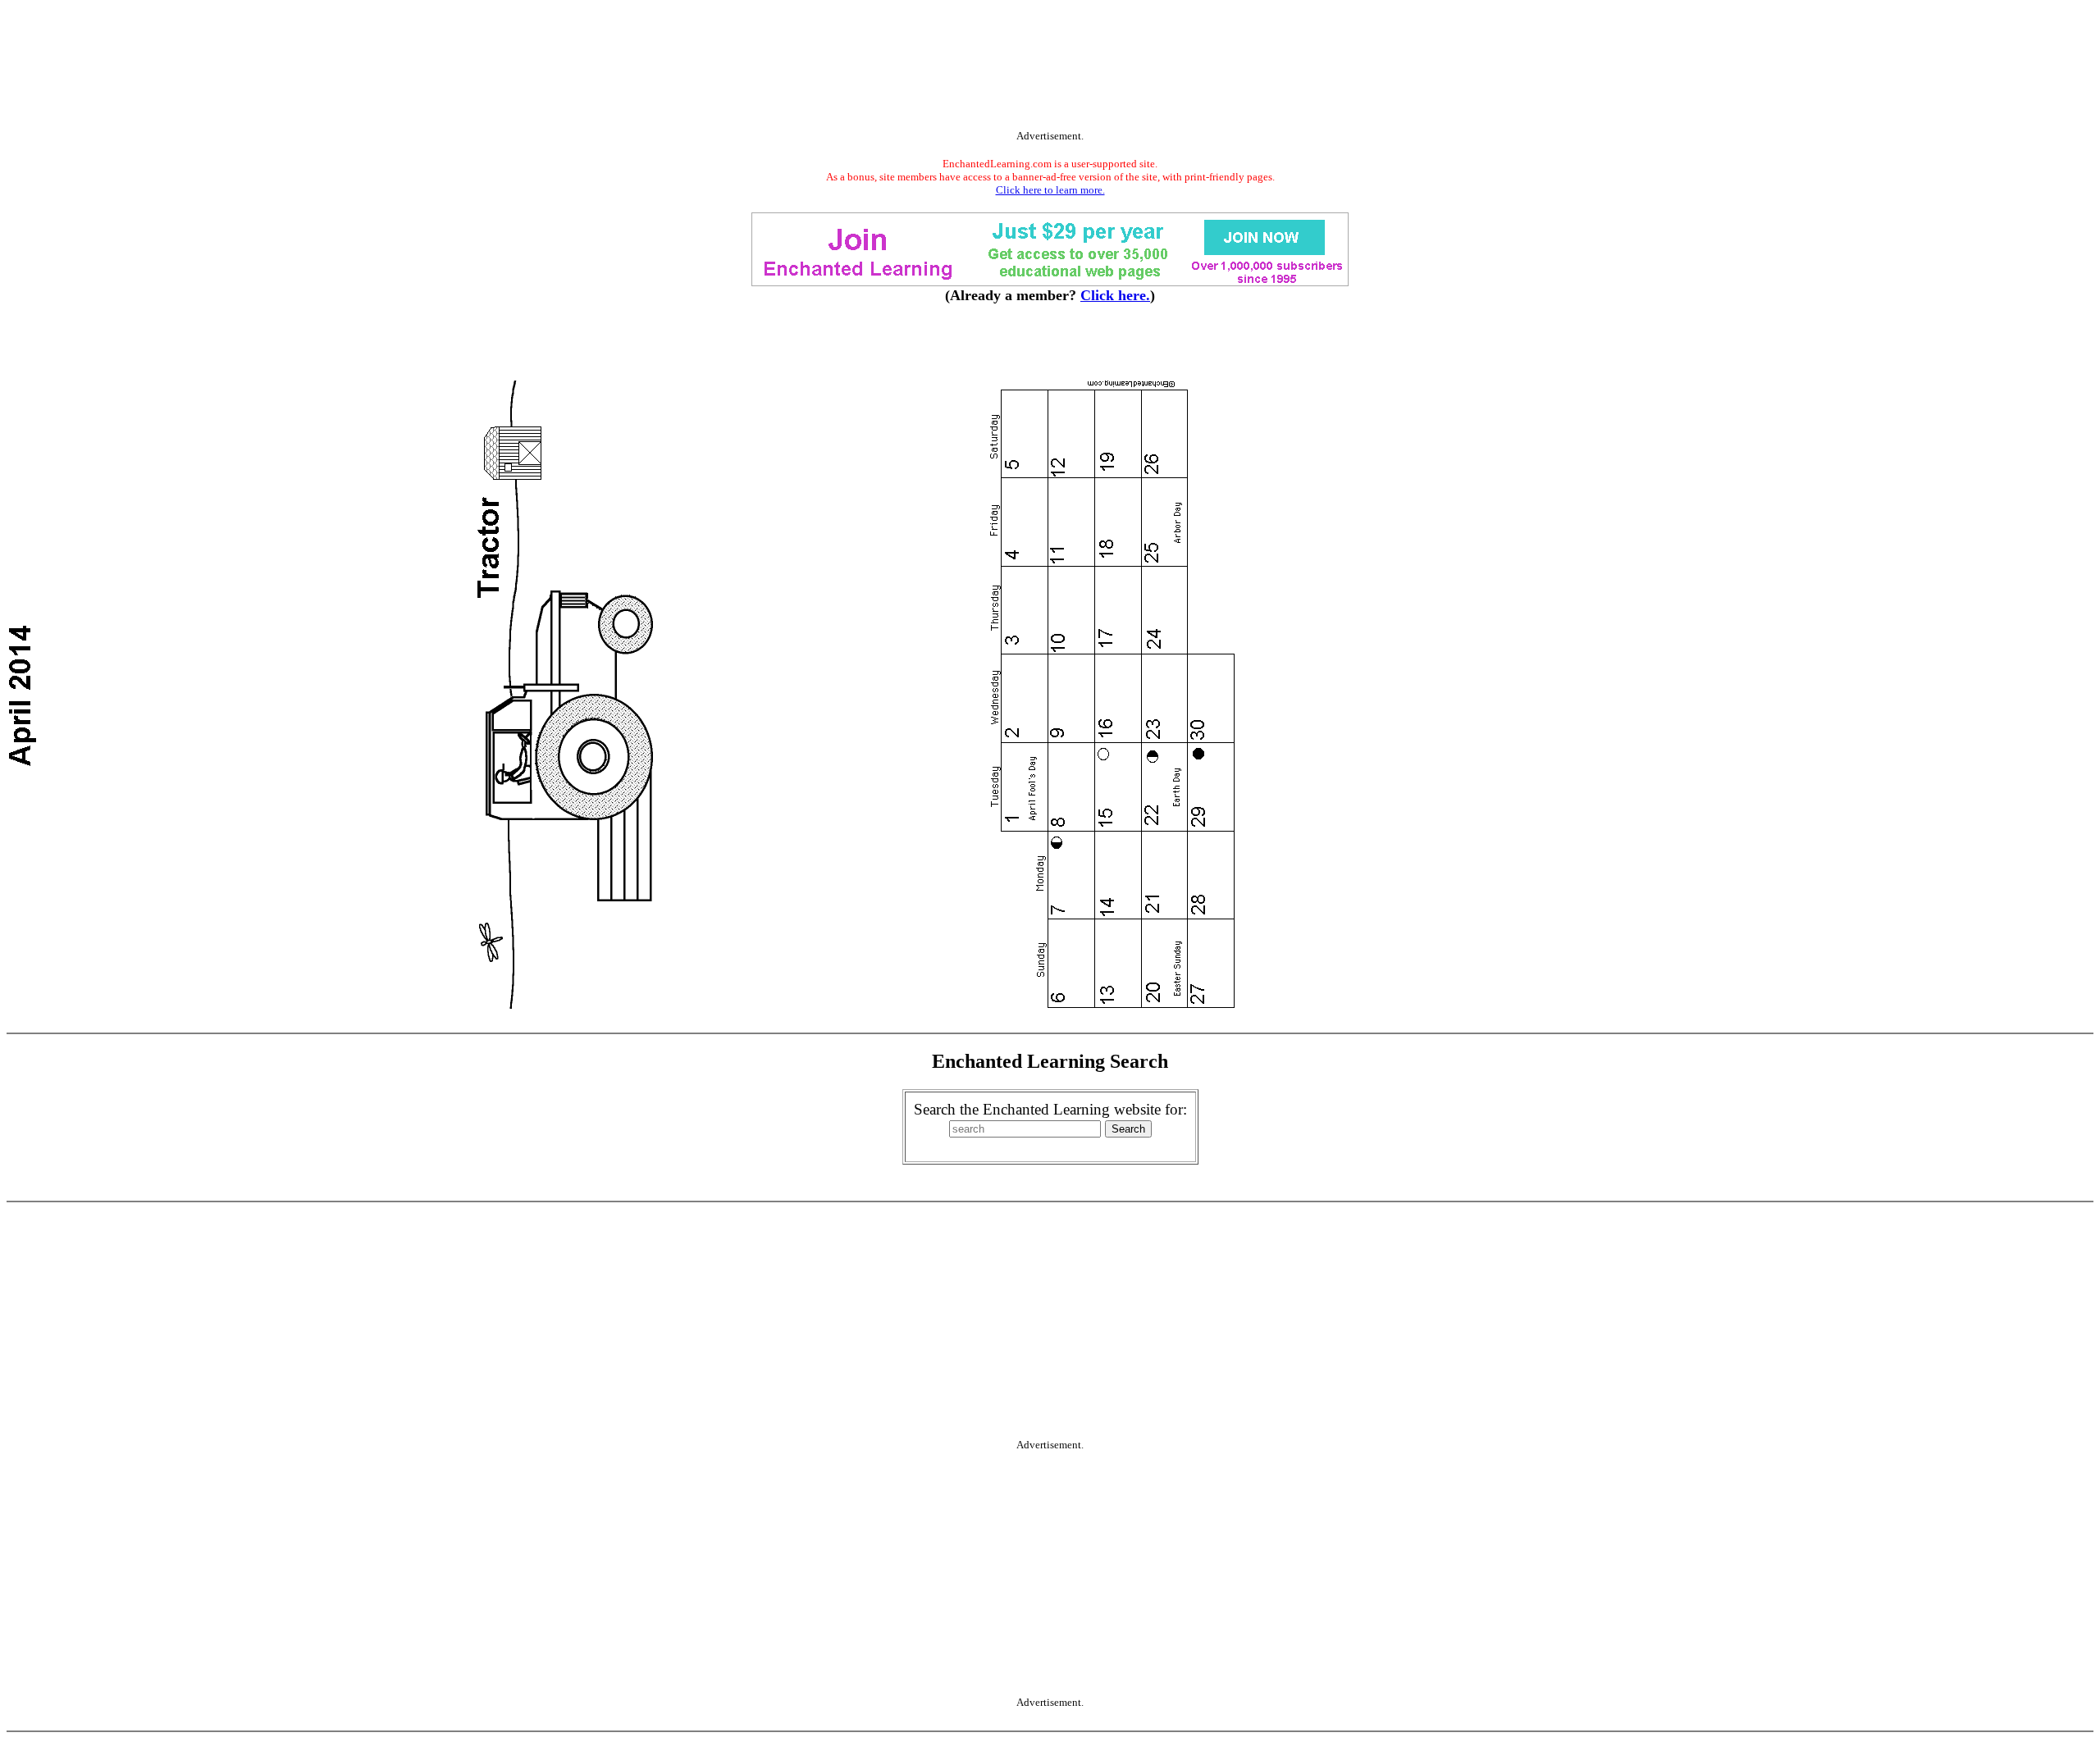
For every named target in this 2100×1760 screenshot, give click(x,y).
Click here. (1115, 295)
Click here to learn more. (1050, 190)
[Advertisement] (1050, 68)
